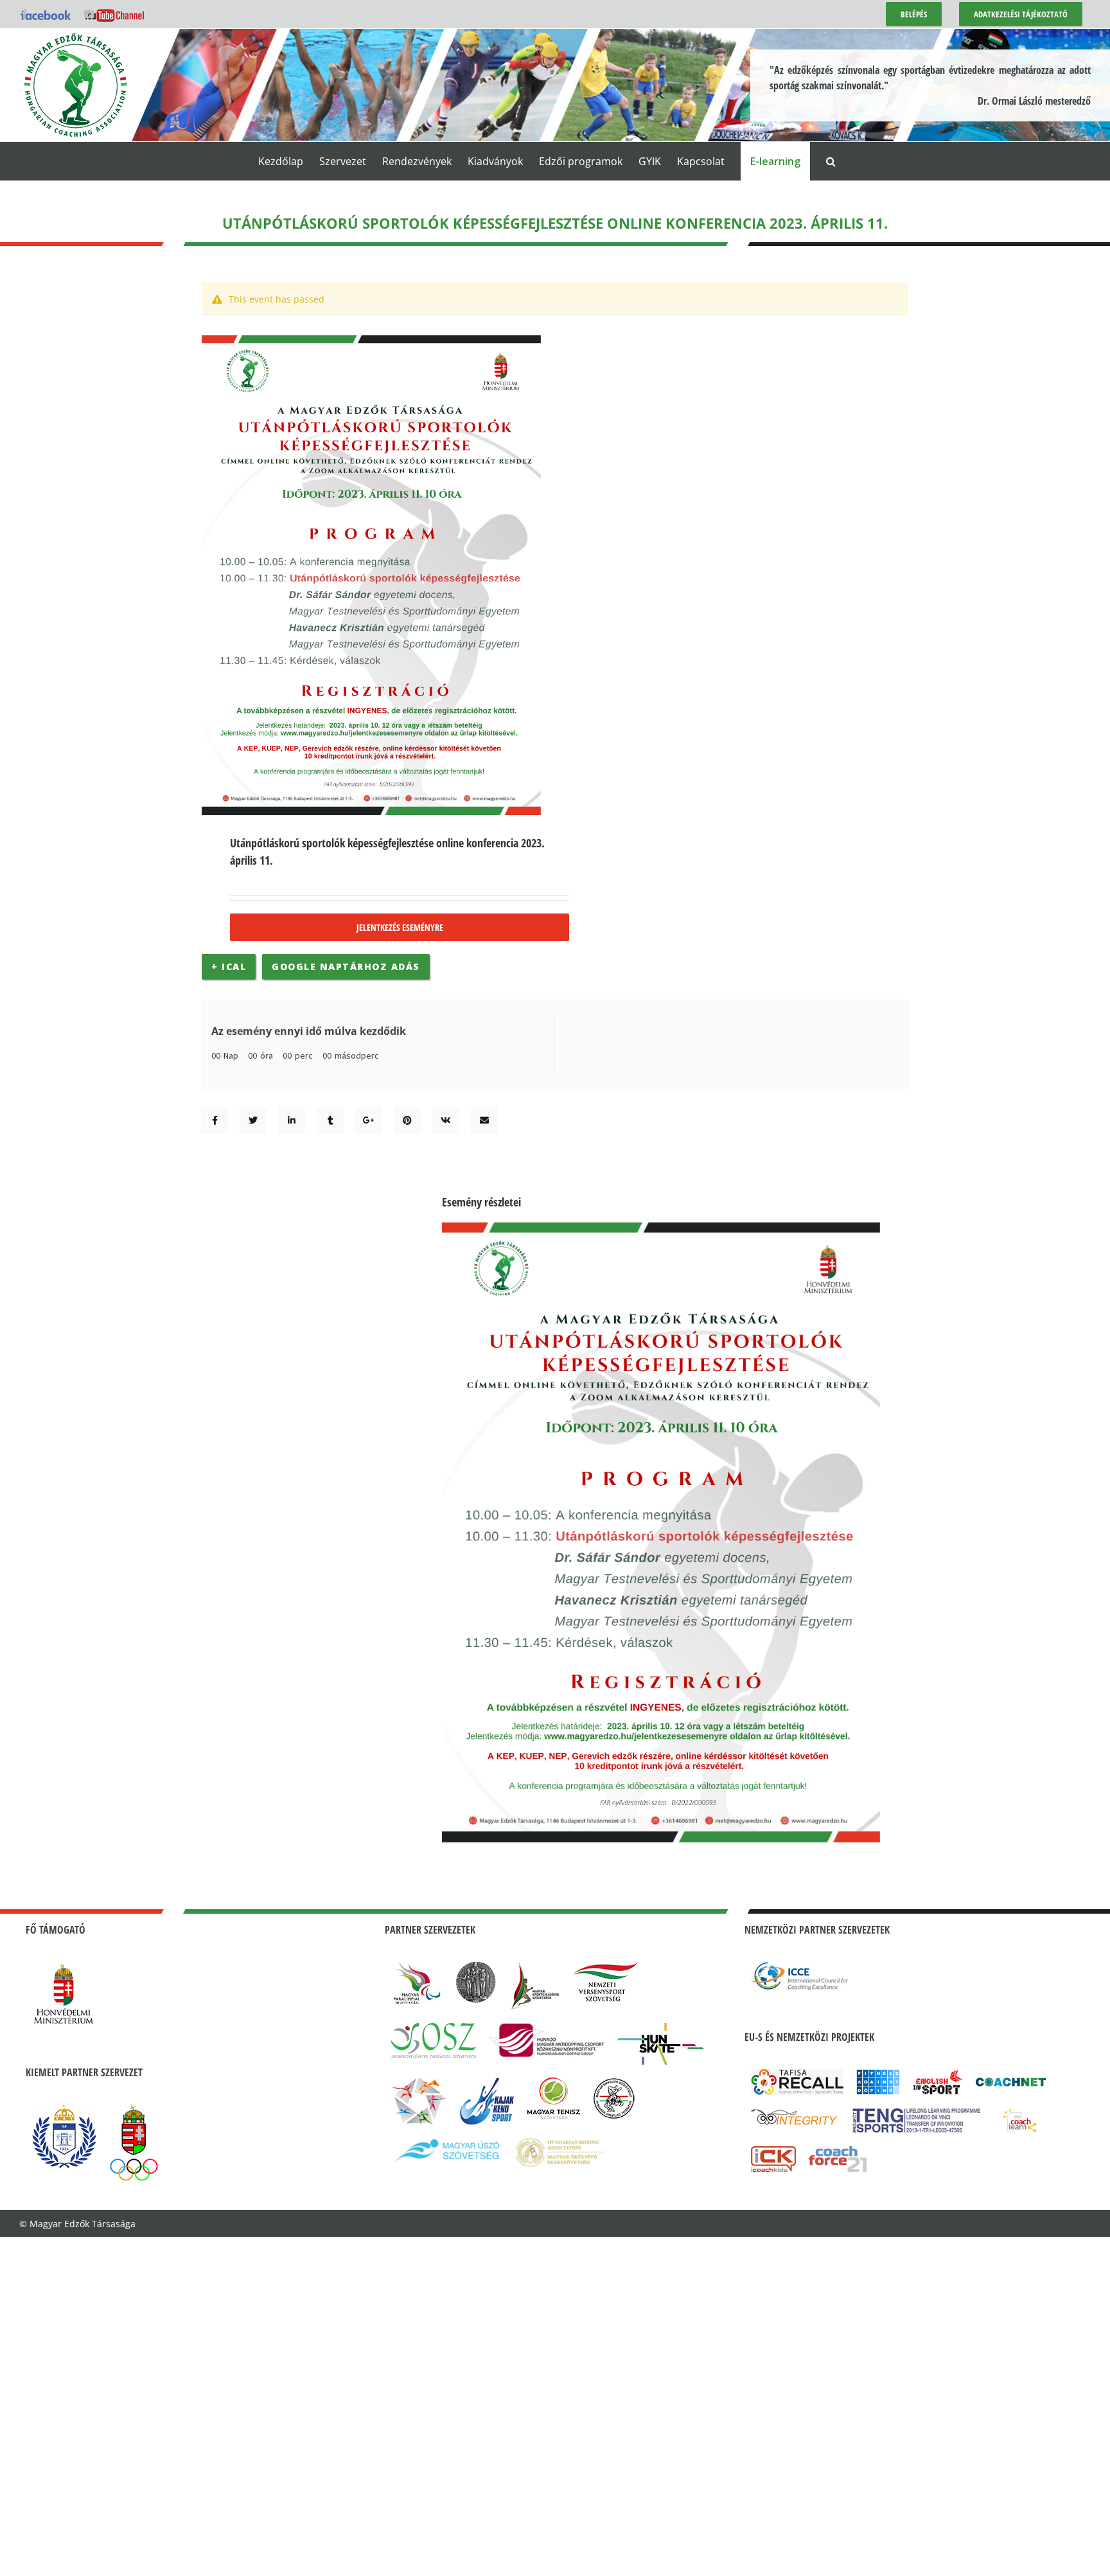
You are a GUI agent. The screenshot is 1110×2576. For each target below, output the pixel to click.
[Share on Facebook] (215, 1120)
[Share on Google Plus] (369, 1120)
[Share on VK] (446, 1120)
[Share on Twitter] (253, 1120)
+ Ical (229, 966)
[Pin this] (407, 1120)
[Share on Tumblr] (330, 1120)
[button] (831, 161)
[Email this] (484, 1120)
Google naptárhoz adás (346, 966)
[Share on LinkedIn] (292, 1120)
